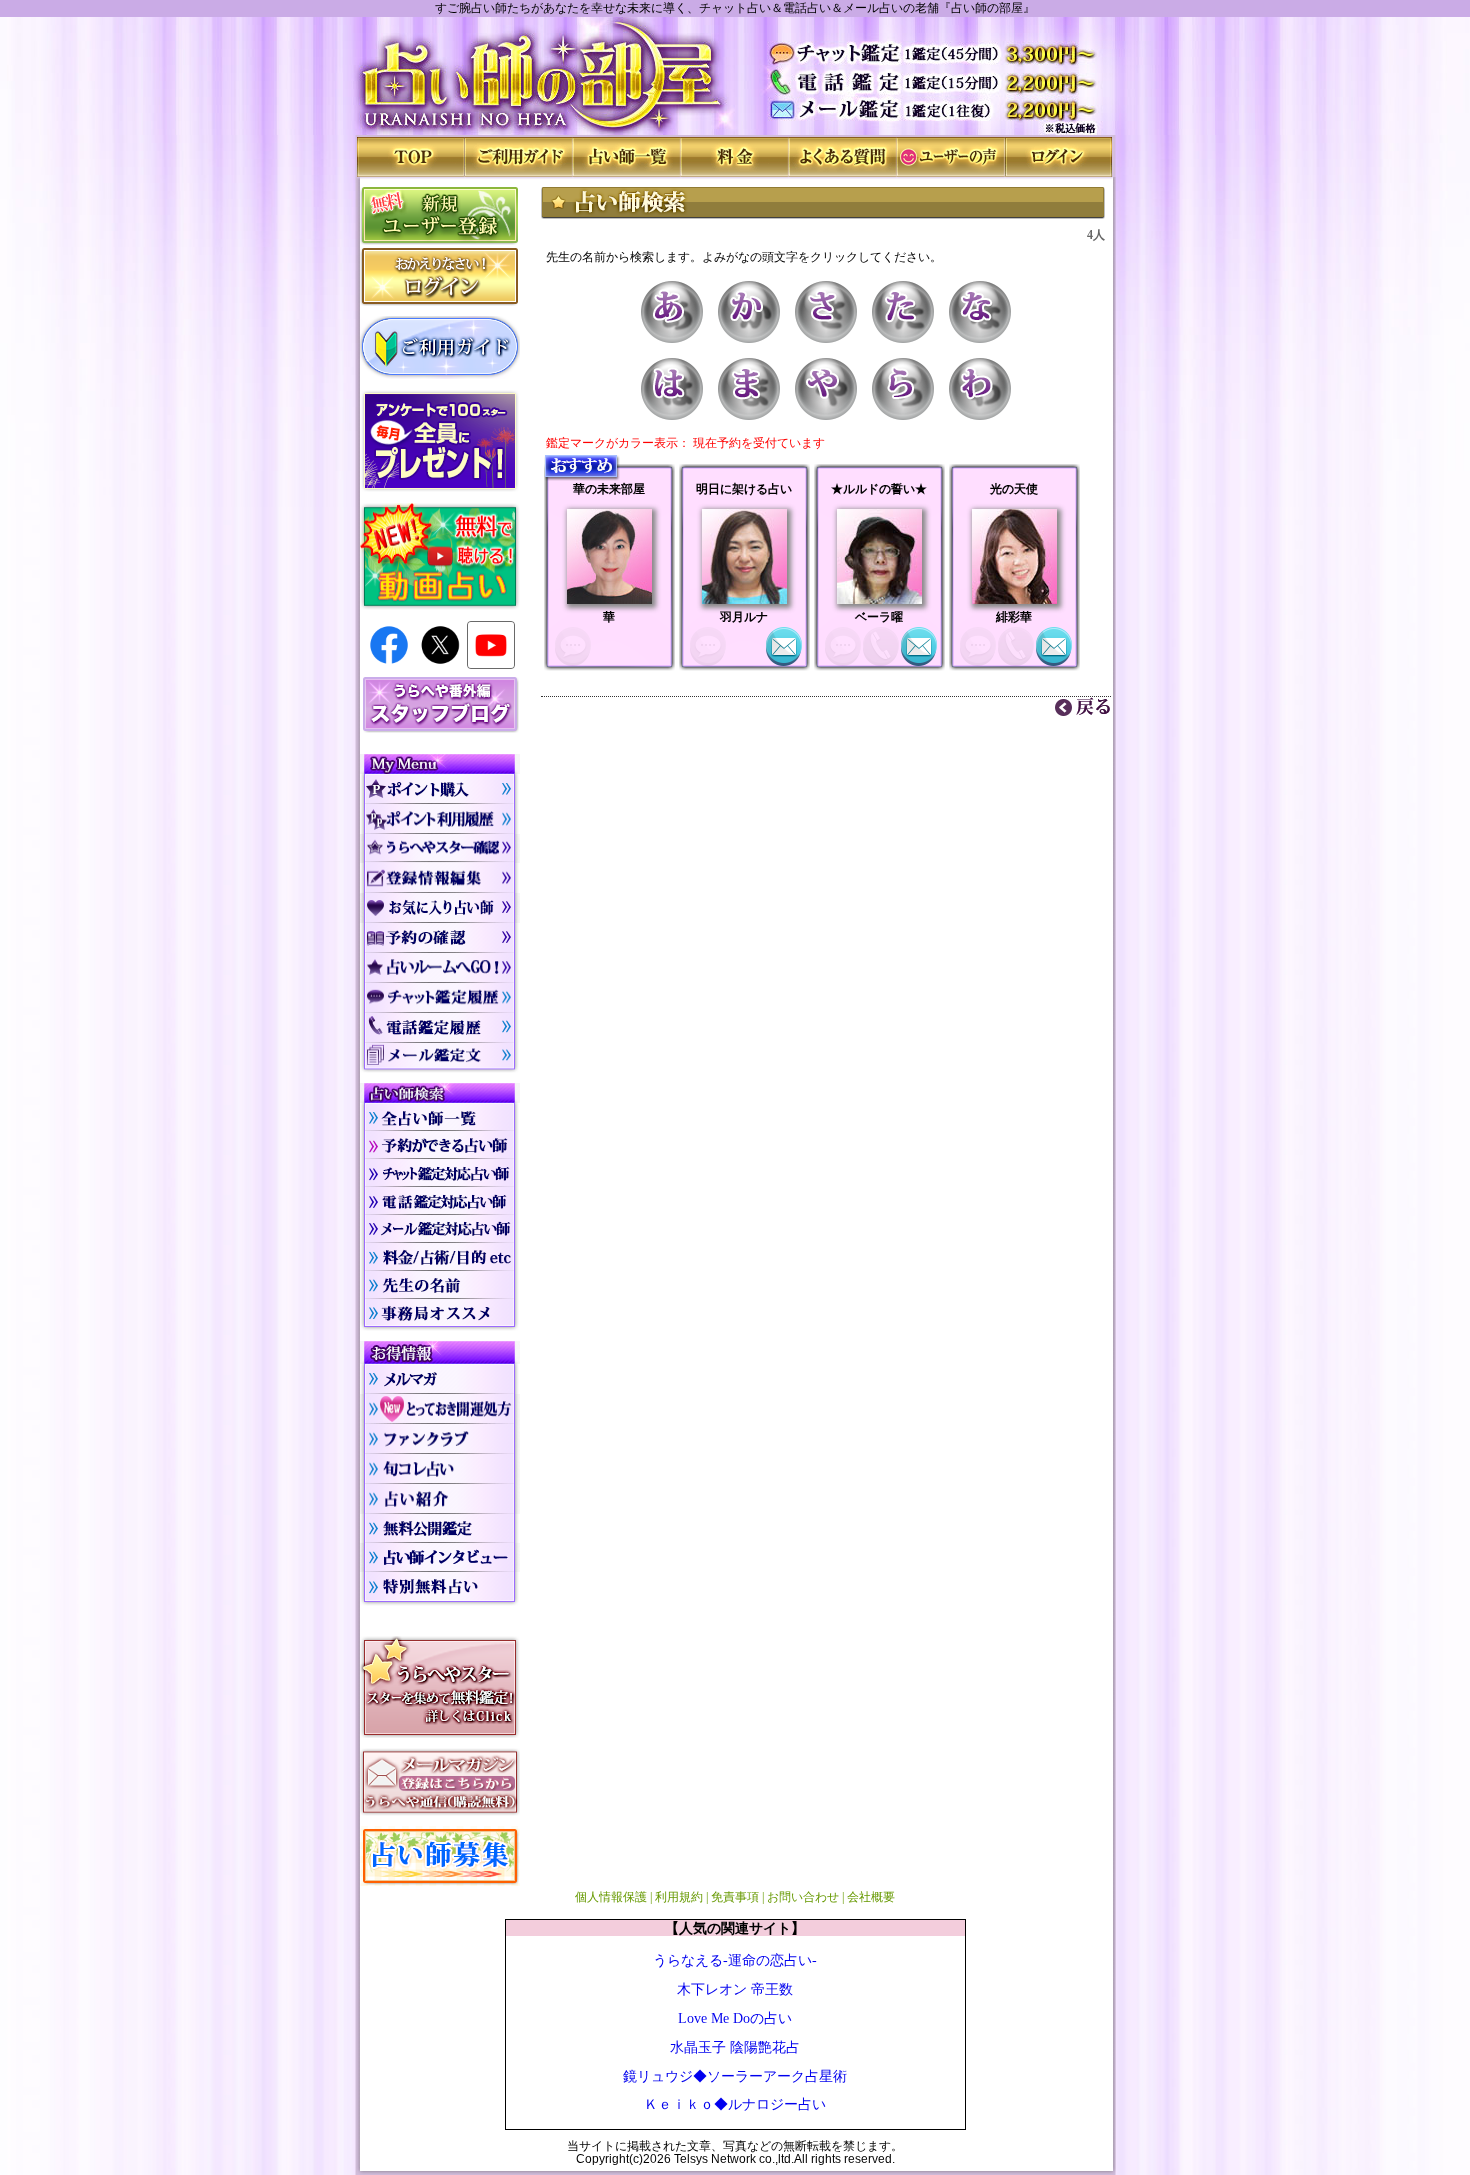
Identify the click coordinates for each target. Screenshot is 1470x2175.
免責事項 (735, 1897)
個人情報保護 (611, 1897)
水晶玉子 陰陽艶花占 (735, 2047)
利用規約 (679, 1897)
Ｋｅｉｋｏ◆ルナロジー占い (735, 2104)
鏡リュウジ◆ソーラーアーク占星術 (735, 2076)
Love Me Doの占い (735, 2018)
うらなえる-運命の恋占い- (735, 1960)
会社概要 (871, 1897)
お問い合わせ (803, 1897)
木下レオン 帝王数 (735, 1989)
